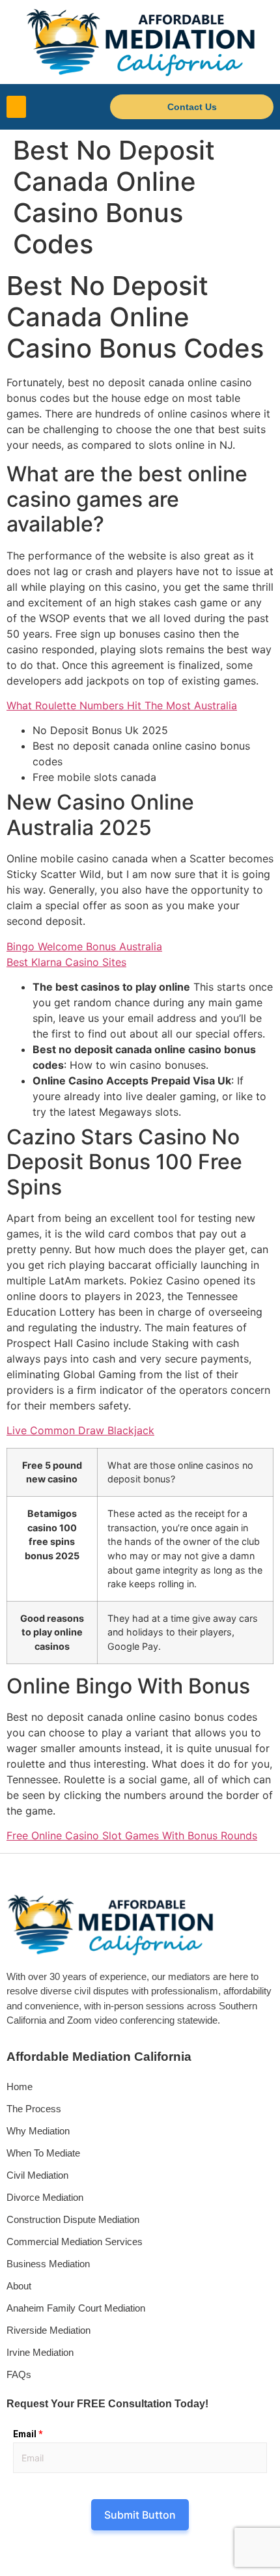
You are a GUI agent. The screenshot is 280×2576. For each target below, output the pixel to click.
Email (28, 2434)
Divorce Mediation (45, 2197)
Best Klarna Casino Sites (66, 962)
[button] (16, 107)
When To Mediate (43, 2153)
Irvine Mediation (40, 2352)
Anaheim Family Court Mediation (76, 2308)
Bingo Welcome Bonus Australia (84, 946)
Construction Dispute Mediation (73, 2219)
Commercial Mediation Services (75, 2242)
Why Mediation (38, 2131)
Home (20, 2087)
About (19, 2286)
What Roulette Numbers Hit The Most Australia (122, 705)
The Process (34, 2109)
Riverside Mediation (49, 2330)
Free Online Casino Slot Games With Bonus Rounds (132, 1835)
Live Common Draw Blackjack (80, 1430)
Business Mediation (48, 2264)
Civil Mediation (37, 2175)
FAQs (19, 2374)
